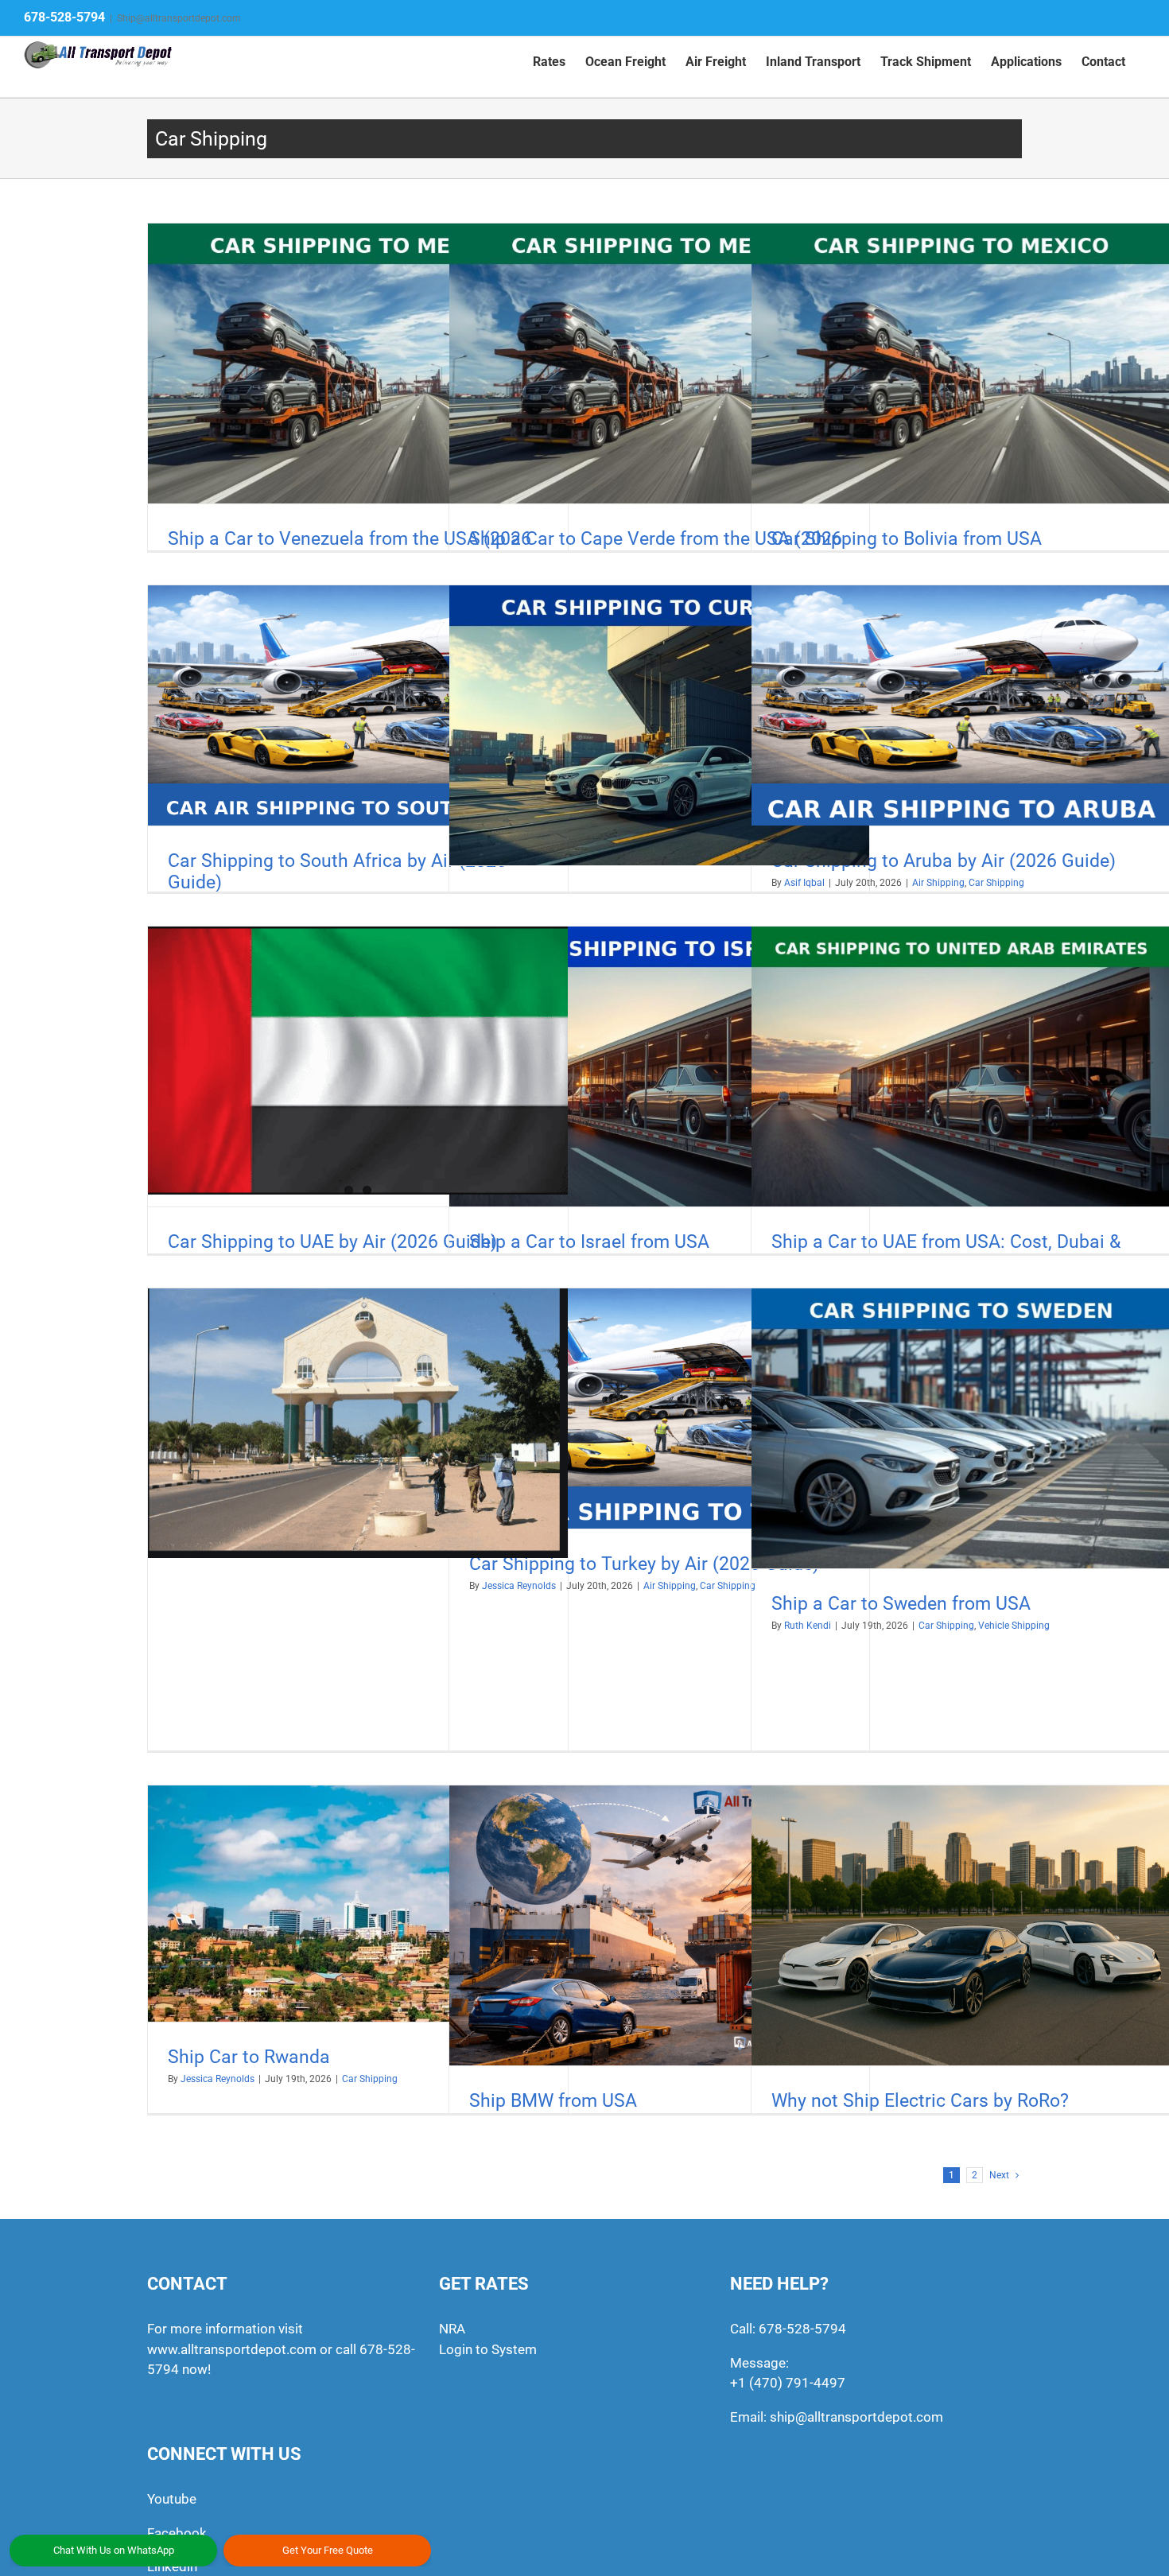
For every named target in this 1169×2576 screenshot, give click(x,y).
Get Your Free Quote (328, 2550)
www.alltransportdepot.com (232, 2349)
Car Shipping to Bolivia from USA (907, 539)
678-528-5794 (64, 17)
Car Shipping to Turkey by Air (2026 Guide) (644, 1564)
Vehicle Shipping (1014, 1626)
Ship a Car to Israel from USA (589, 1242)
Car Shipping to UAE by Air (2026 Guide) (332, 1242)
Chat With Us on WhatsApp (114, 2550)
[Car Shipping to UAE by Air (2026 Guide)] (358, 1061)
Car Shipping (996, 883)
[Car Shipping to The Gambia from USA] (358, 1423)
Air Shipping (938, 883)
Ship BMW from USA (553, 2101)
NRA (452, 2329)
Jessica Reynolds (217, 2079)
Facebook (177, 2533)
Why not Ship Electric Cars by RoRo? (920, 2101)
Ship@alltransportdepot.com (179, 18)
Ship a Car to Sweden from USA (901, 1604)
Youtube (172, 2499)
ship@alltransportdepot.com (856, 2417)
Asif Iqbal (804, 883)
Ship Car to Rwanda (249, 2057)
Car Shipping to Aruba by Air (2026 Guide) (944, 861)
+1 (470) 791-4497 (788, 2383)
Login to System (488, 2349)
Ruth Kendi (808, 1626)
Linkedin (172, 2566)
